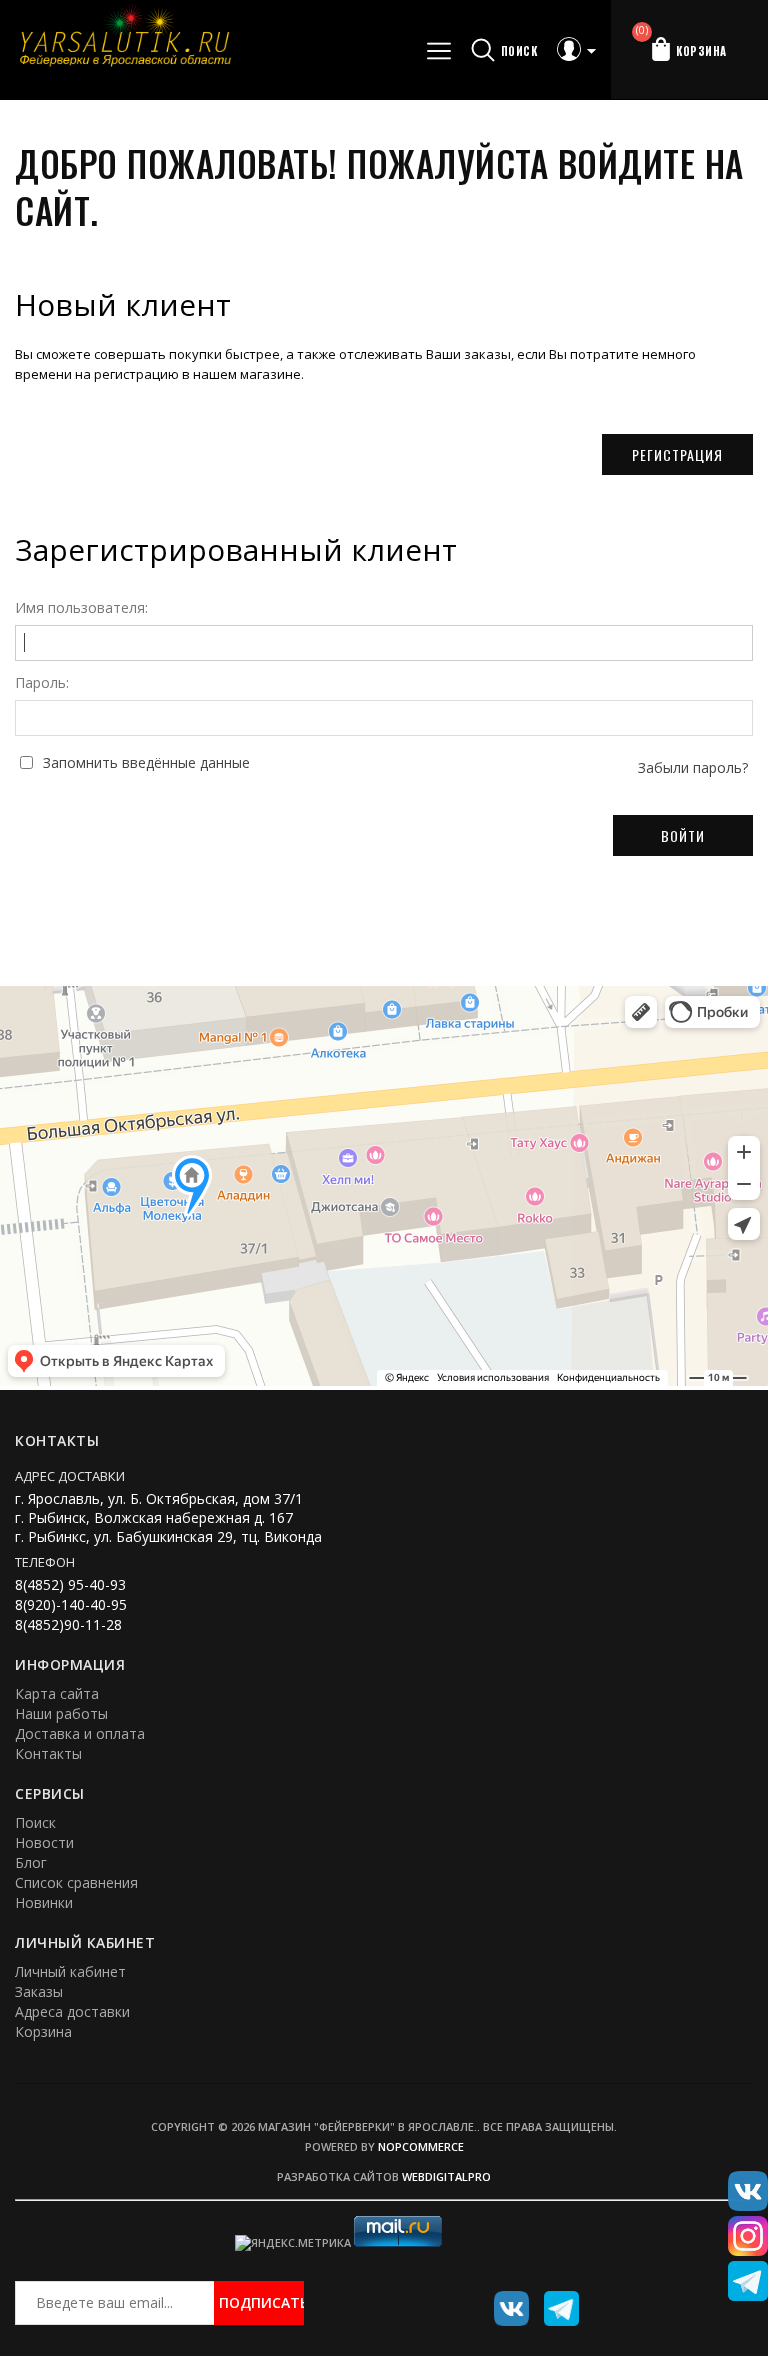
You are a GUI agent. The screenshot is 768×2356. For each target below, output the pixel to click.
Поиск (35, 1822)
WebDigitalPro (446, 2176)
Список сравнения (76, 1882)
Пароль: (42, 683)
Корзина (43, 2031)
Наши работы (61, 1713)
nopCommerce (421, 2146)
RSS (554, 2301)
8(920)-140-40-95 (71, 1604)
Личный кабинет (70, 1971)
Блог (31, 1862)
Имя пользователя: (81, 608)
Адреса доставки (72, 2011)
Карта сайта (57, 1693)
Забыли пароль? (693, 768)
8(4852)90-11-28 (68, 1624)
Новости (44, 1842)
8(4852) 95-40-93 (70, 1584)
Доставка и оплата (80, 1733)
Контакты (48, 1753)
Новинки (44, 1902)
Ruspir (504, 2301)
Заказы (39, 1991)
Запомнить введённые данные (146, 763)
